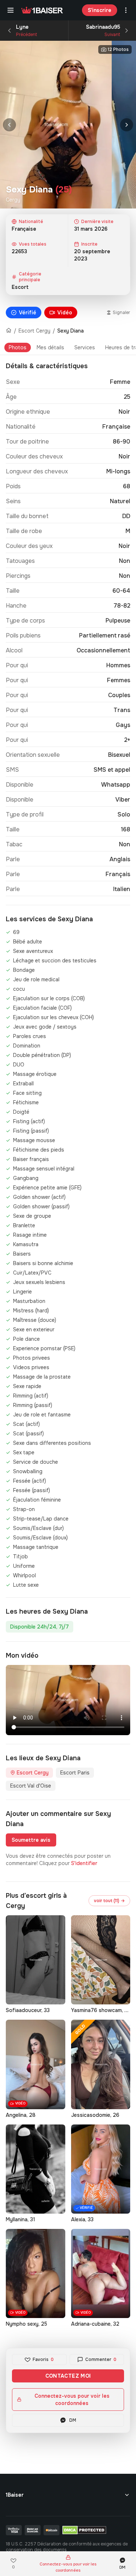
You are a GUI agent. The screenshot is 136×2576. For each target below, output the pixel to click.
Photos (18, 347)
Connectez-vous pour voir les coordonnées (72, 2400)
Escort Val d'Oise (31, 1786)
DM (73, 2420)
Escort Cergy (34, 331)
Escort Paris (75, 1773)
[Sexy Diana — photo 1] (56, 125)
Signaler (121, 313)
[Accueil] (9, 331)
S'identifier (84, 1863)
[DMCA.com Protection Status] (84, 2530)
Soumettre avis (31, 1840)
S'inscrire (100, 10)
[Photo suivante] (127, 125)
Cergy (13, 200)
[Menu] (11, 10)
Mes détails (50, 347)
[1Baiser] (42, 10)
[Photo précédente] (9, 125)
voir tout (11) (109, 1901)
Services (85, 347)
